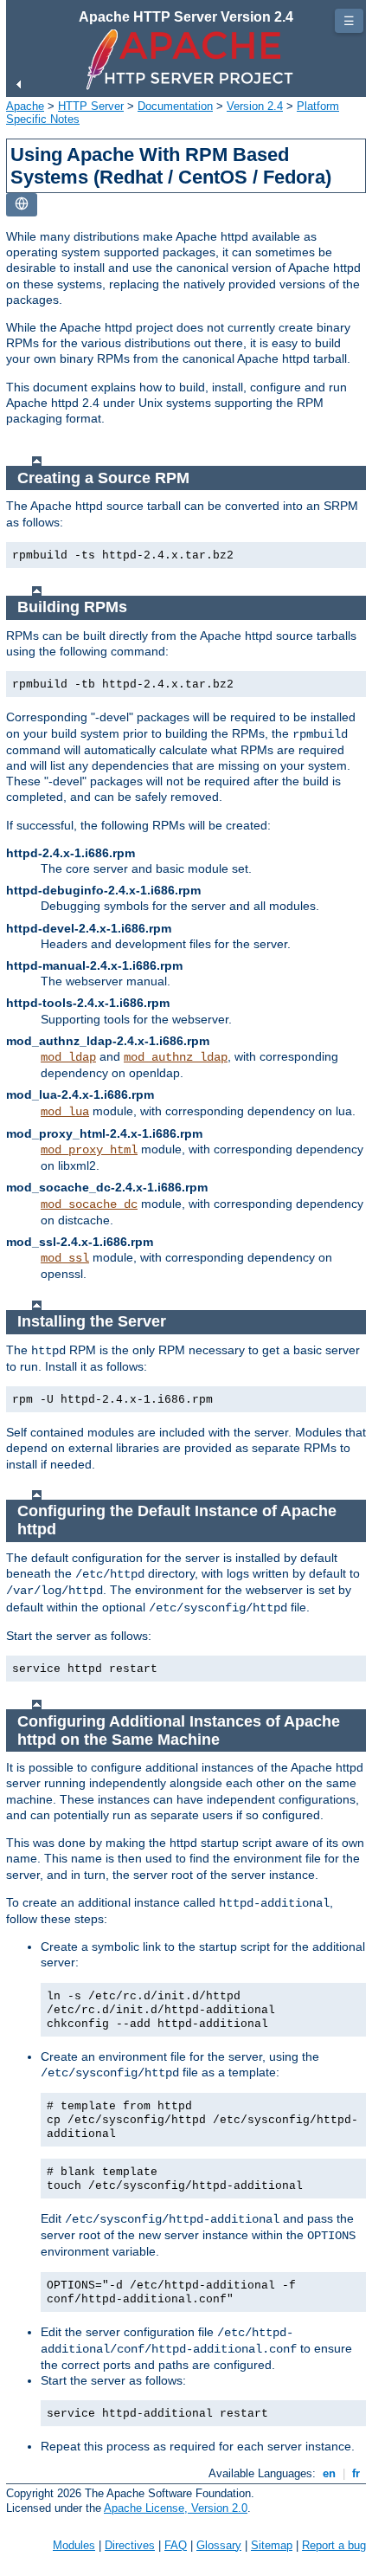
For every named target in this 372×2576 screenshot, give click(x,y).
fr (356, 2473)
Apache (25, 106)
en (329, 2473)
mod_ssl (65, 1258)
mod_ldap (68, 1057)
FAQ (176, 2545)
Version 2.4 (255, 106)
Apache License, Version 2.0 (176, 2508)
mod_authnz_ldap (176, 1057)
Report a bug (334, 2545)
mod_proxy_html (89, 1150)
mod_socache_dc (89, 1204)
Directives (130, 2545)
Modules (74, 2545)
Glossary (219, 2545)
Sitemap (272, 2545)
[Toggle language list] (22, 205)
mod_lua (65, 1112)
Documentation (175, 106)
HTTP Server (91, 106)
